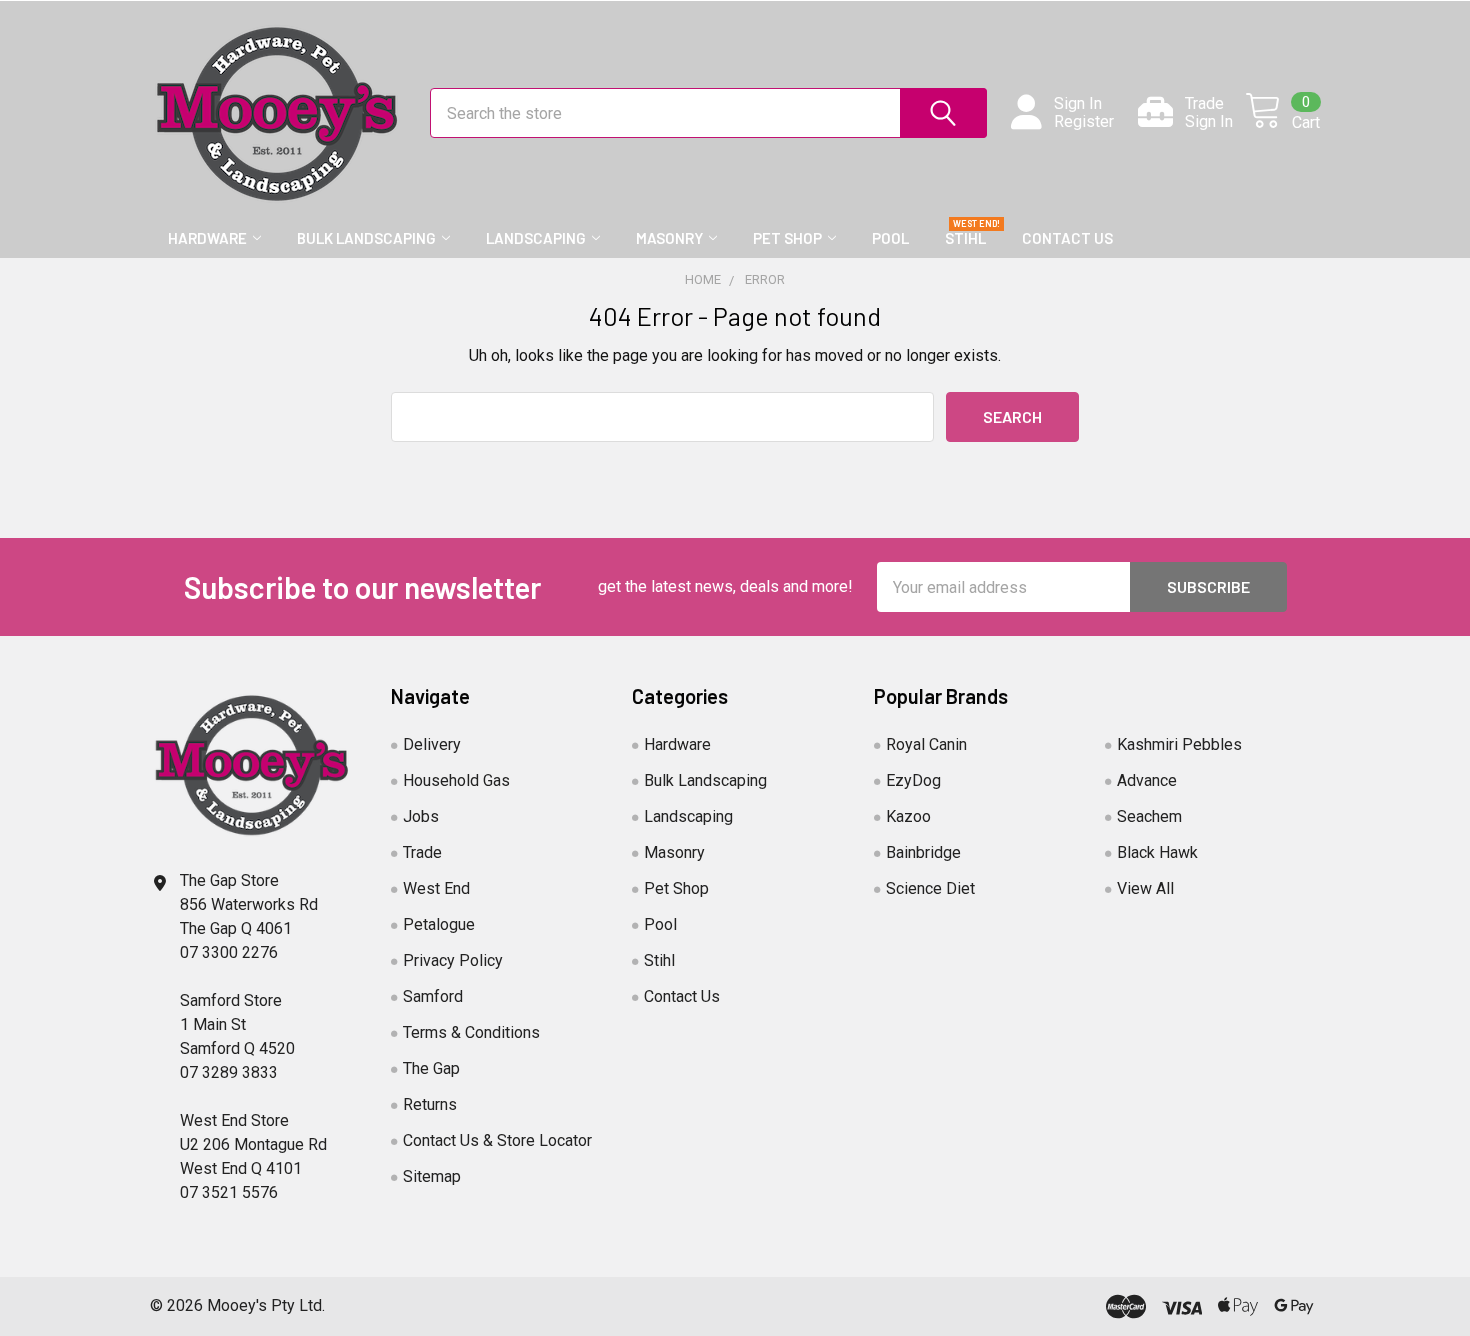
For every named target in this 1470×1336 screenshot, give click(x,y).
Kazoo (908, 816)
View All (1145, 888)
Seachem (1149, 816)
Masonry (669, 238)
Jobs (421, 816)
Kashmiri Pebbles (1179, 744)
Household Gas (456, 780)
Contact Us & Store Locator (497, 1140)
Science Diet (930, 888)
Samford (433, 996)
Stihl (965, 238)
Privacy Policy (453, 960)
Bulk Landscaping (366, 238)
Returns (430, 1104)
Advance (1147, 780)
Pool (890, 238)
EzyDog (913, 780)
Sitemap (432, 1176)
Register (1084, 122)
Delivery (432, 744)
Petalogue (439, 924)
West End (436, 888)
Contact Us (1067, 238)
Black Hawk (1157, 852)
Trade (422, 852)
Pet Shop (787, 238)
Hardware (207, 238)
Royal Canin (926, 744)
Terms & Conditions (471, 1032)
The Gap (431, 1068)
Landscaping (536, 238)
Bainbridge (923, 852)
